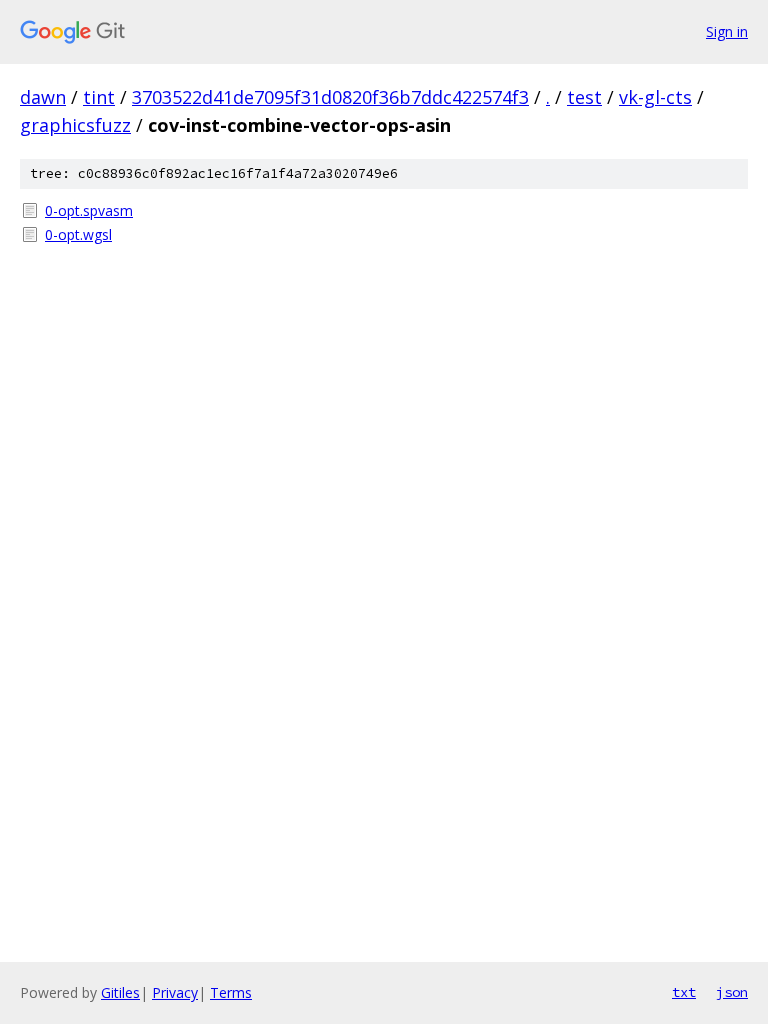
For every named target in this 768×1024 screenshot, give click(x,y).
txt (684, 992)
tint (99, 97)
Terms (231, 992)
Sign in (727, 31)
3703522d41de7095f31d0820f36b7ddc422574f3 (330, 97)
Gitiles (120, 992)
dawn (43, 97)
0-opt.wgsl (78, 234)
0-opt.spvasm (89, 210)
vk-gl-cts (655, 97)
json (732, 992)
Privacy (175, 992)
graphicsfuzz (75, 125)
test (584, 97)
